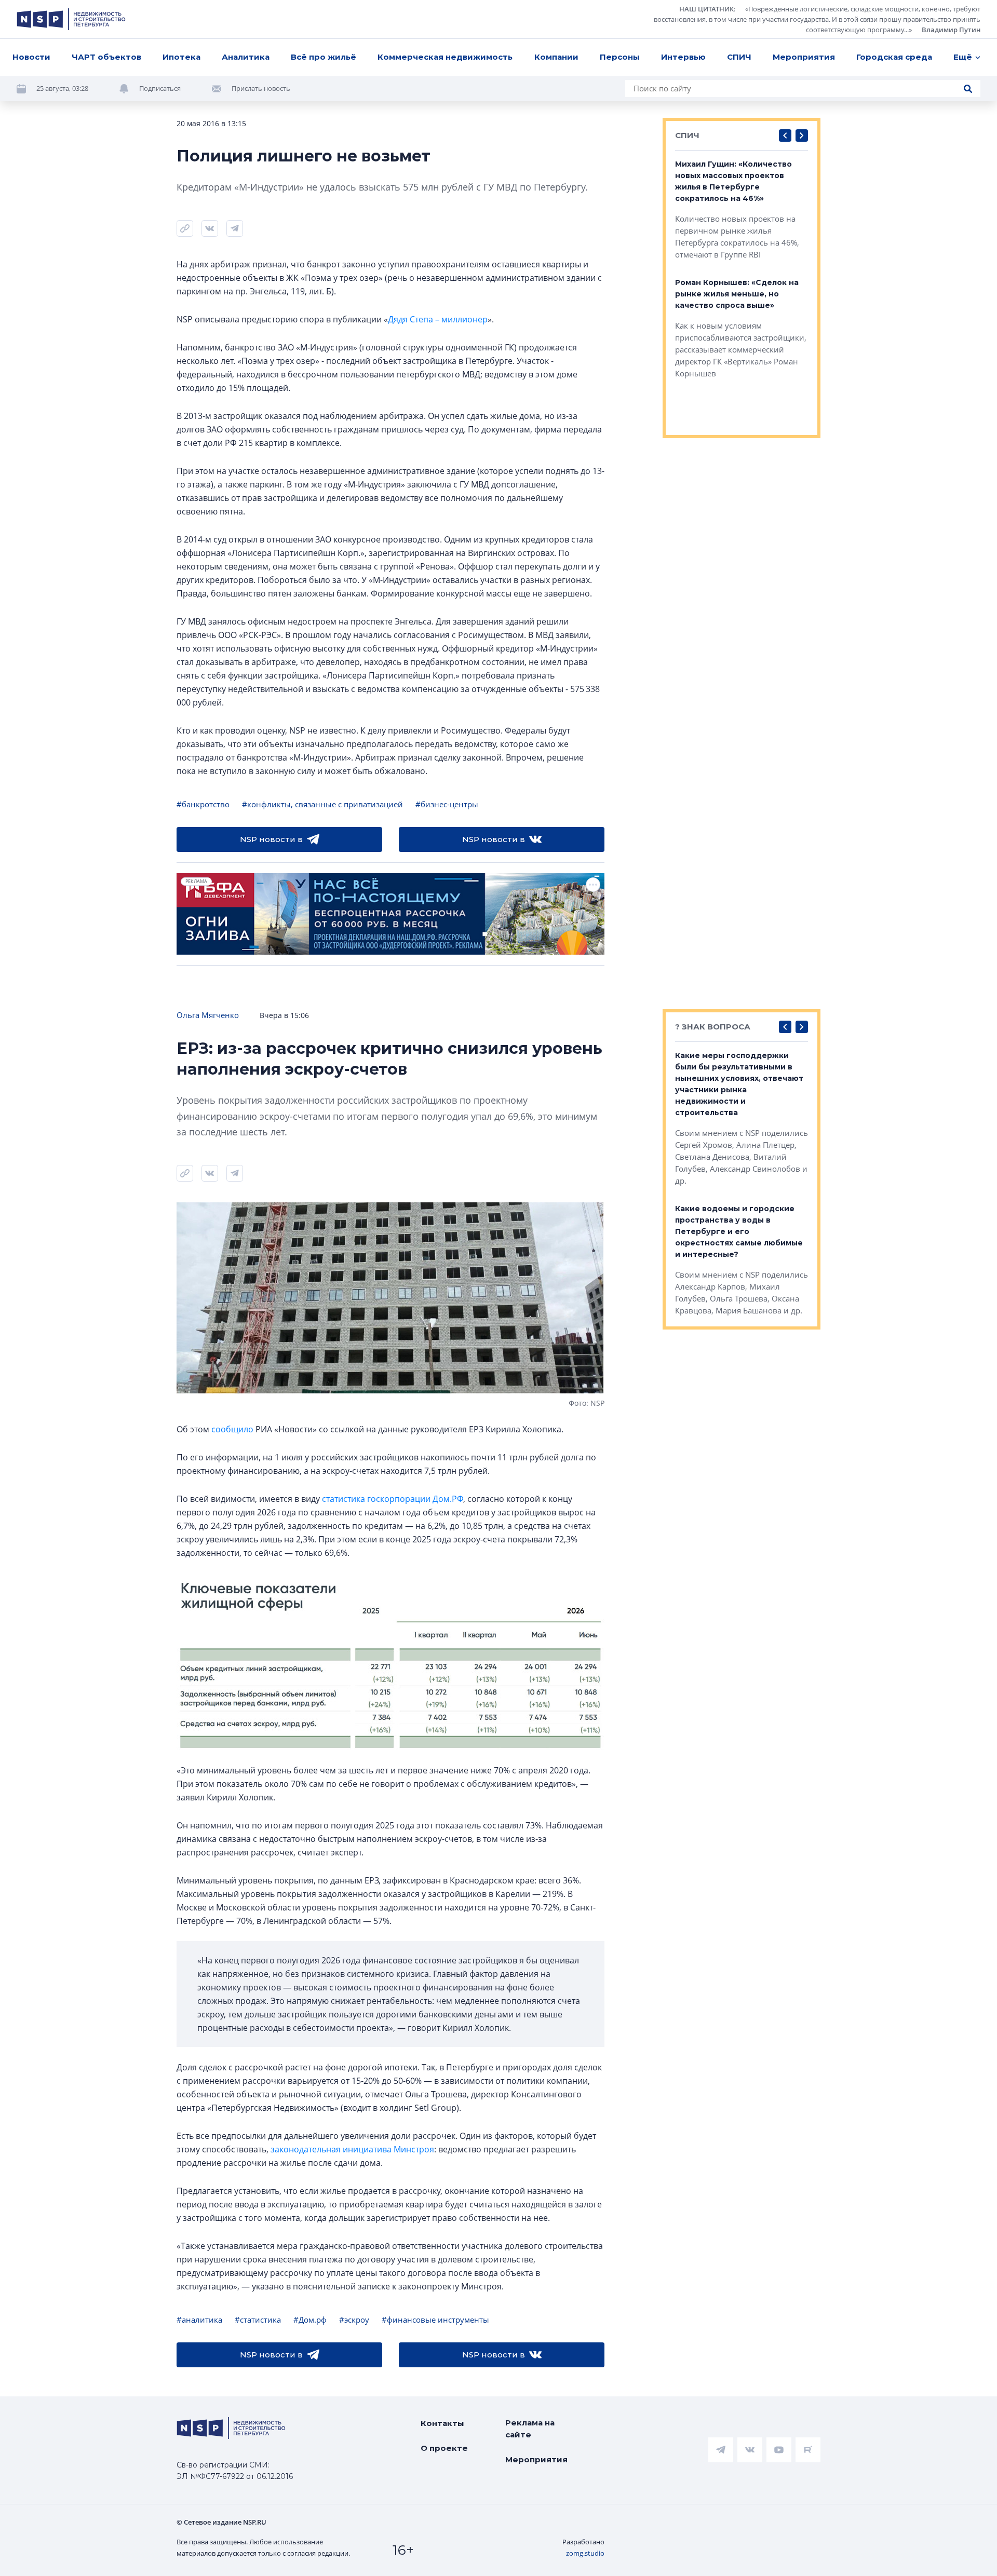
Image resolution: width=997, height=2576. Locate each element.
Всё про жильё (324, 57)
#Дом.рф (310, 2320)
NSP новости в (271, 839)
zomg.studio (585, 2553)
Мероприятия (804, 57)
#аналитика (199, 2320)
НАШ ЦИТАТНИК (706, 9)
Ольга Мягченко (208, 1015)
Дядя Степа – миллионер (438, 319)
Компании (556, 57)
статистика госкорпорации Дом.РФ (393, 1499)
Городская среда (894, 57)
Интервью (683, 57)
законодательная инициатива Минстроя (352, 2149)
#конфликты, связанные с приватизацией (322, 804)
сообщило (232, 1429)
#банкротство (203, 804)
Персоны (620, 57)
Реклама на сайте (530, 2429)
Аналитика (246, 57)
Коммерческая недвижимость (445, 57)
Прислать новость (261, 88)
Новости (31, 57)
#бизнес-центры (447, 804)
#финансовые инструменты (435, 2320)
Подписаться (160, 88)
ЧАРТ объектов (106, 57)
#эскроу (354, 2320)
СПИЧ (739, 57)
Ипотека (181, 57)
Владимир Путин (951, 30)
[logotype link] (71, 19)
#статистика (258, 2320)
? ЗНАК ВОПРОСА (713, 1027)
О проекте (444, 2448)
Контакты (442, 2423)
